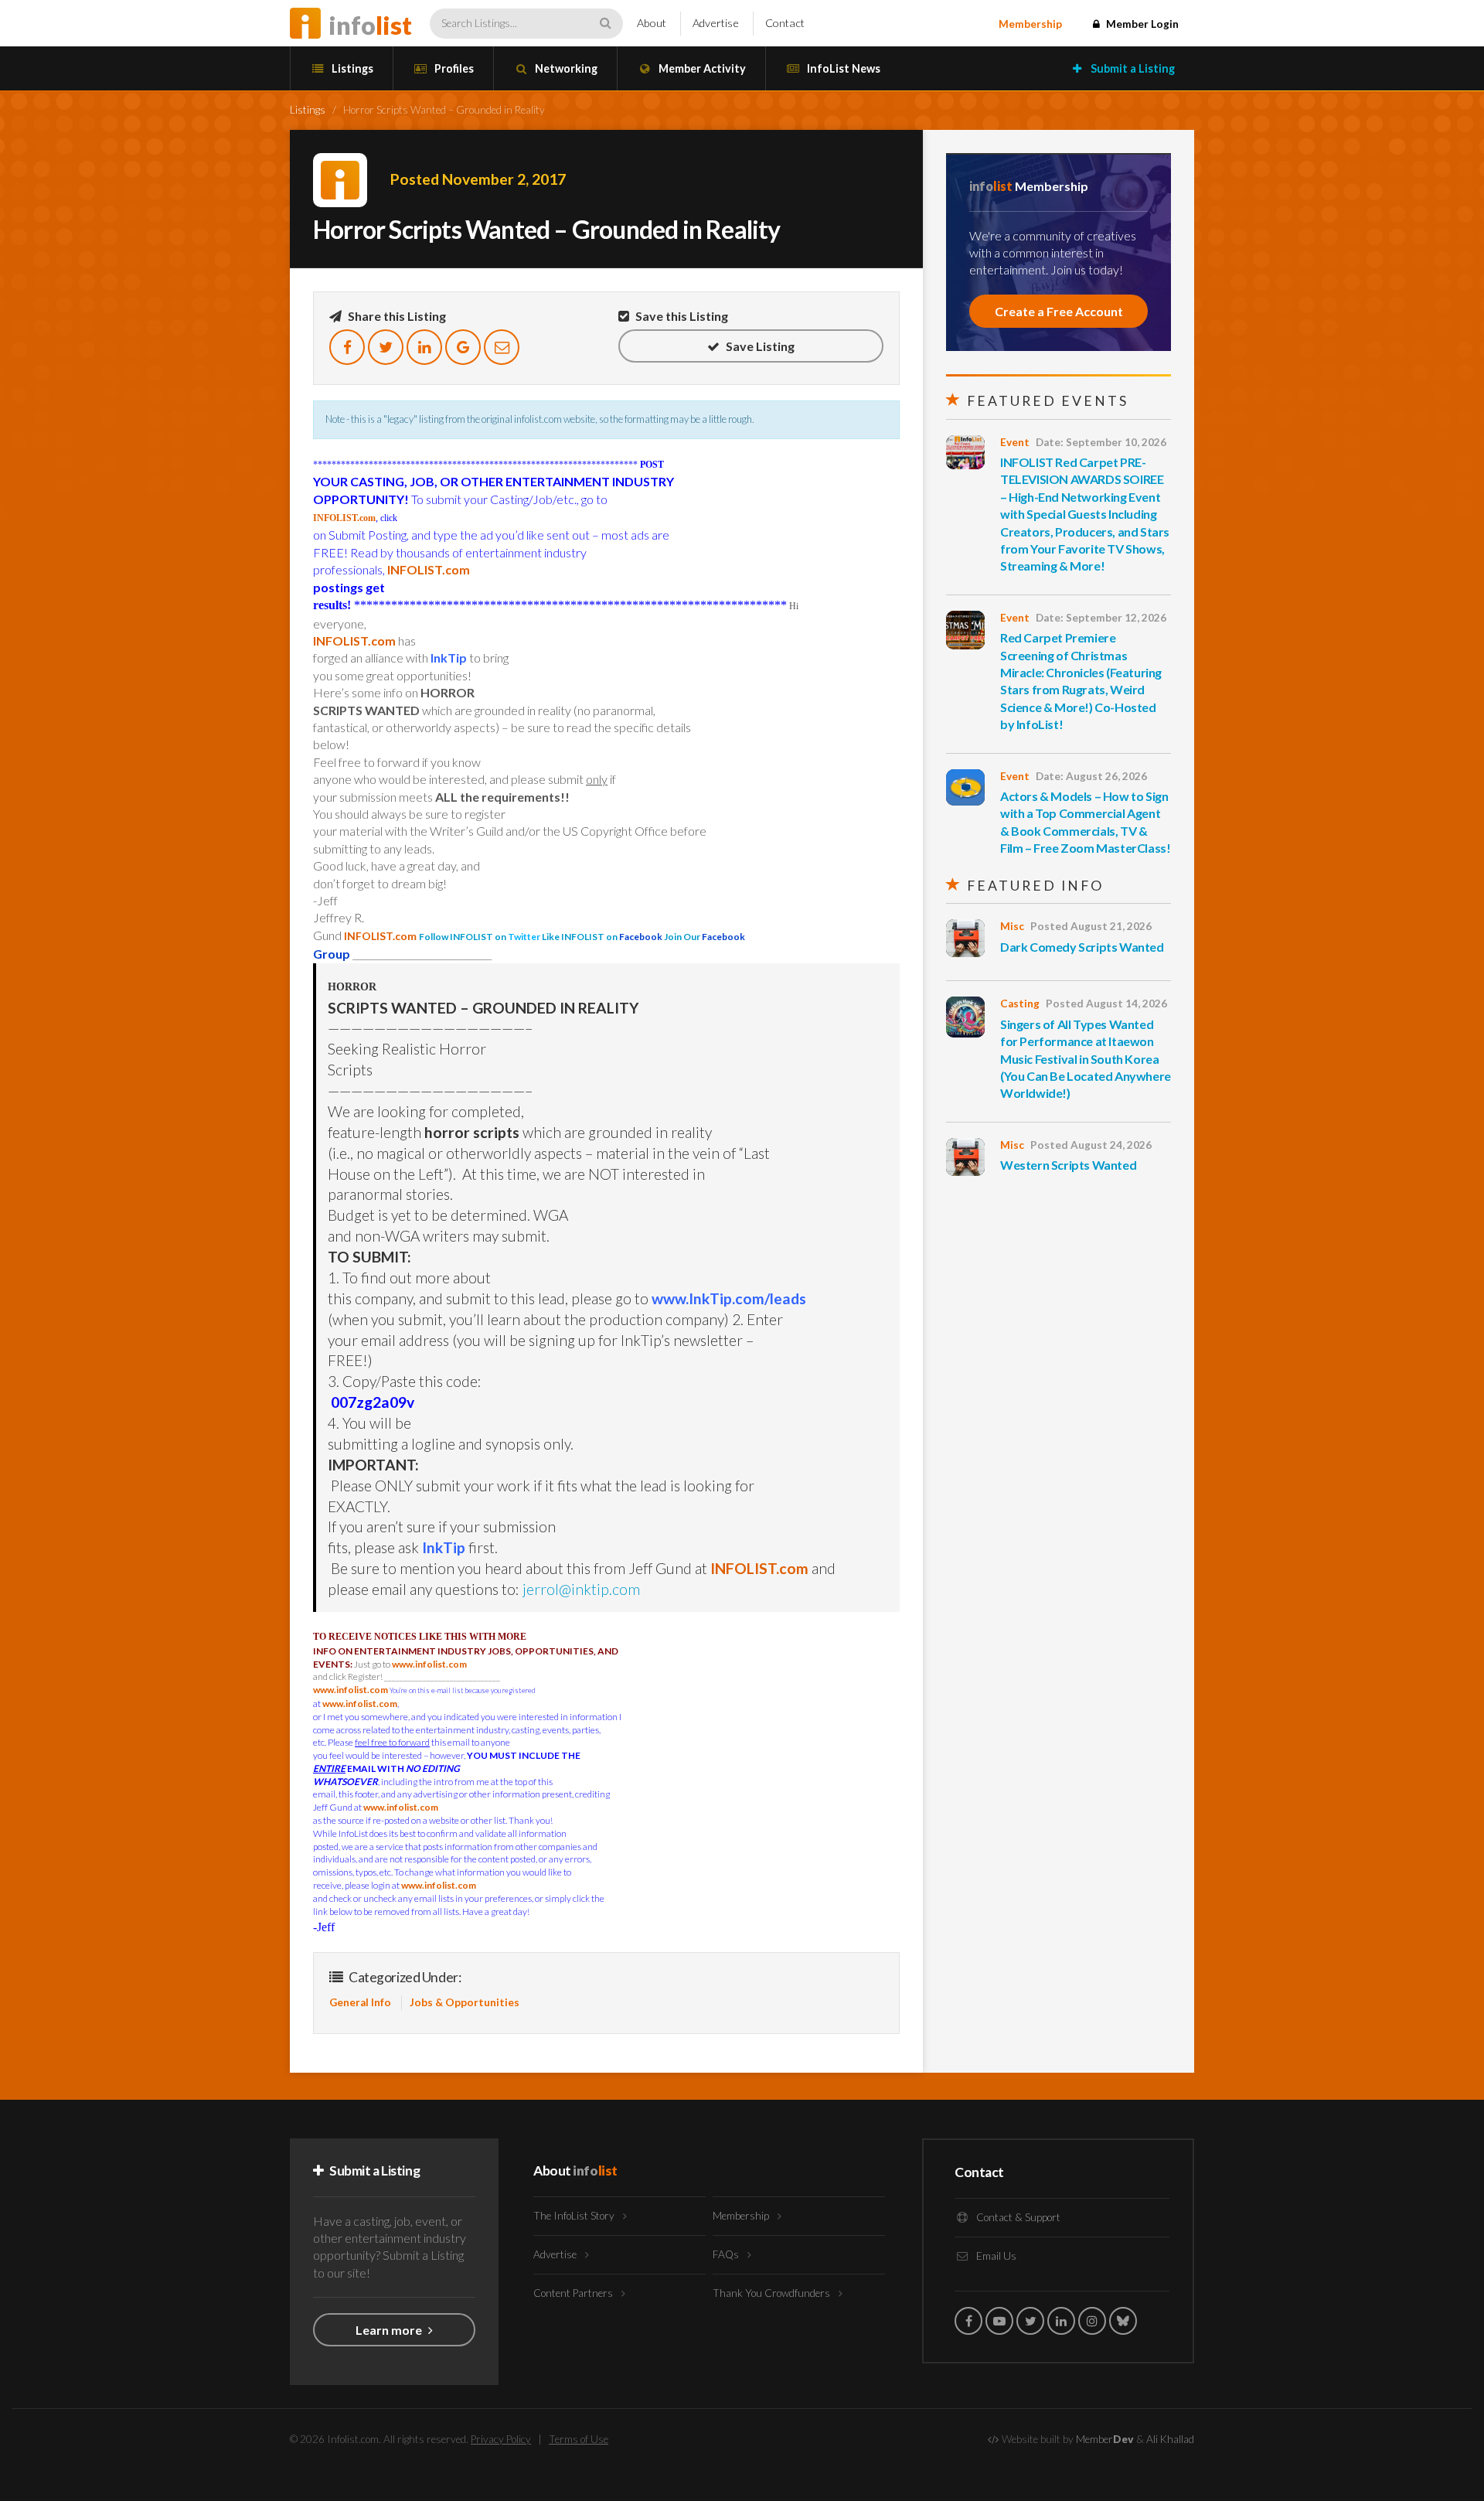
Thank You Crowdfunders (773, 2293)
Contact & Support (1017, 2217)
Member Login (1141, 24)
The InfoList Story (575, 2216)
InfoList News (842, 68)
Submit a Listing (1132, 68)
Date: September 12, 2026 (1101, 618)
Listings (351, 68)
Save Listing (759, 346)
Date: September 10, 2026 (1101, 442)
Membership (1030, 24)
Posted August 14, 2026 (1106, 1003)
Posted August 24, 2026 (1091, 1145)
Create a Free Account (1059, 311)
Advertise (716, 23)
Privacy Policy (501, 2439)
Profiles (453, 68)
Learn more (390, 2330)
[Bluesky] (1123, 2321)
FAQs (727, 2254)
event (1015, 442)
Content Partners (574, 2293)
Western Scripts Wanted (1068, 1165)
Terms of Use (579, 2439)
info (370, 25)
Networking (565, 68)
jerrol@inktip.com (581, 1589)
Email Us (995, 2256)
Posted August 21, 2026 (1091, 926)
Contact (785, 23)
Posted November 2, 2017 (478, 179)
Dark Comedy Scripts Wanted (1082, 947)
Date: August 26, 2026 (1091, 776)
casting (1020, 1003)
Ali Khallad (1170, 2439)
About (652, 23)
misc (1012, 926)
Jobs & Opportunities (465, 2002)
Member (1105, 2439)
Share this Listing (396, 316)
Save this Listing (681, 316)
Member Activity (701, 68)
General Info (360, 2002)
